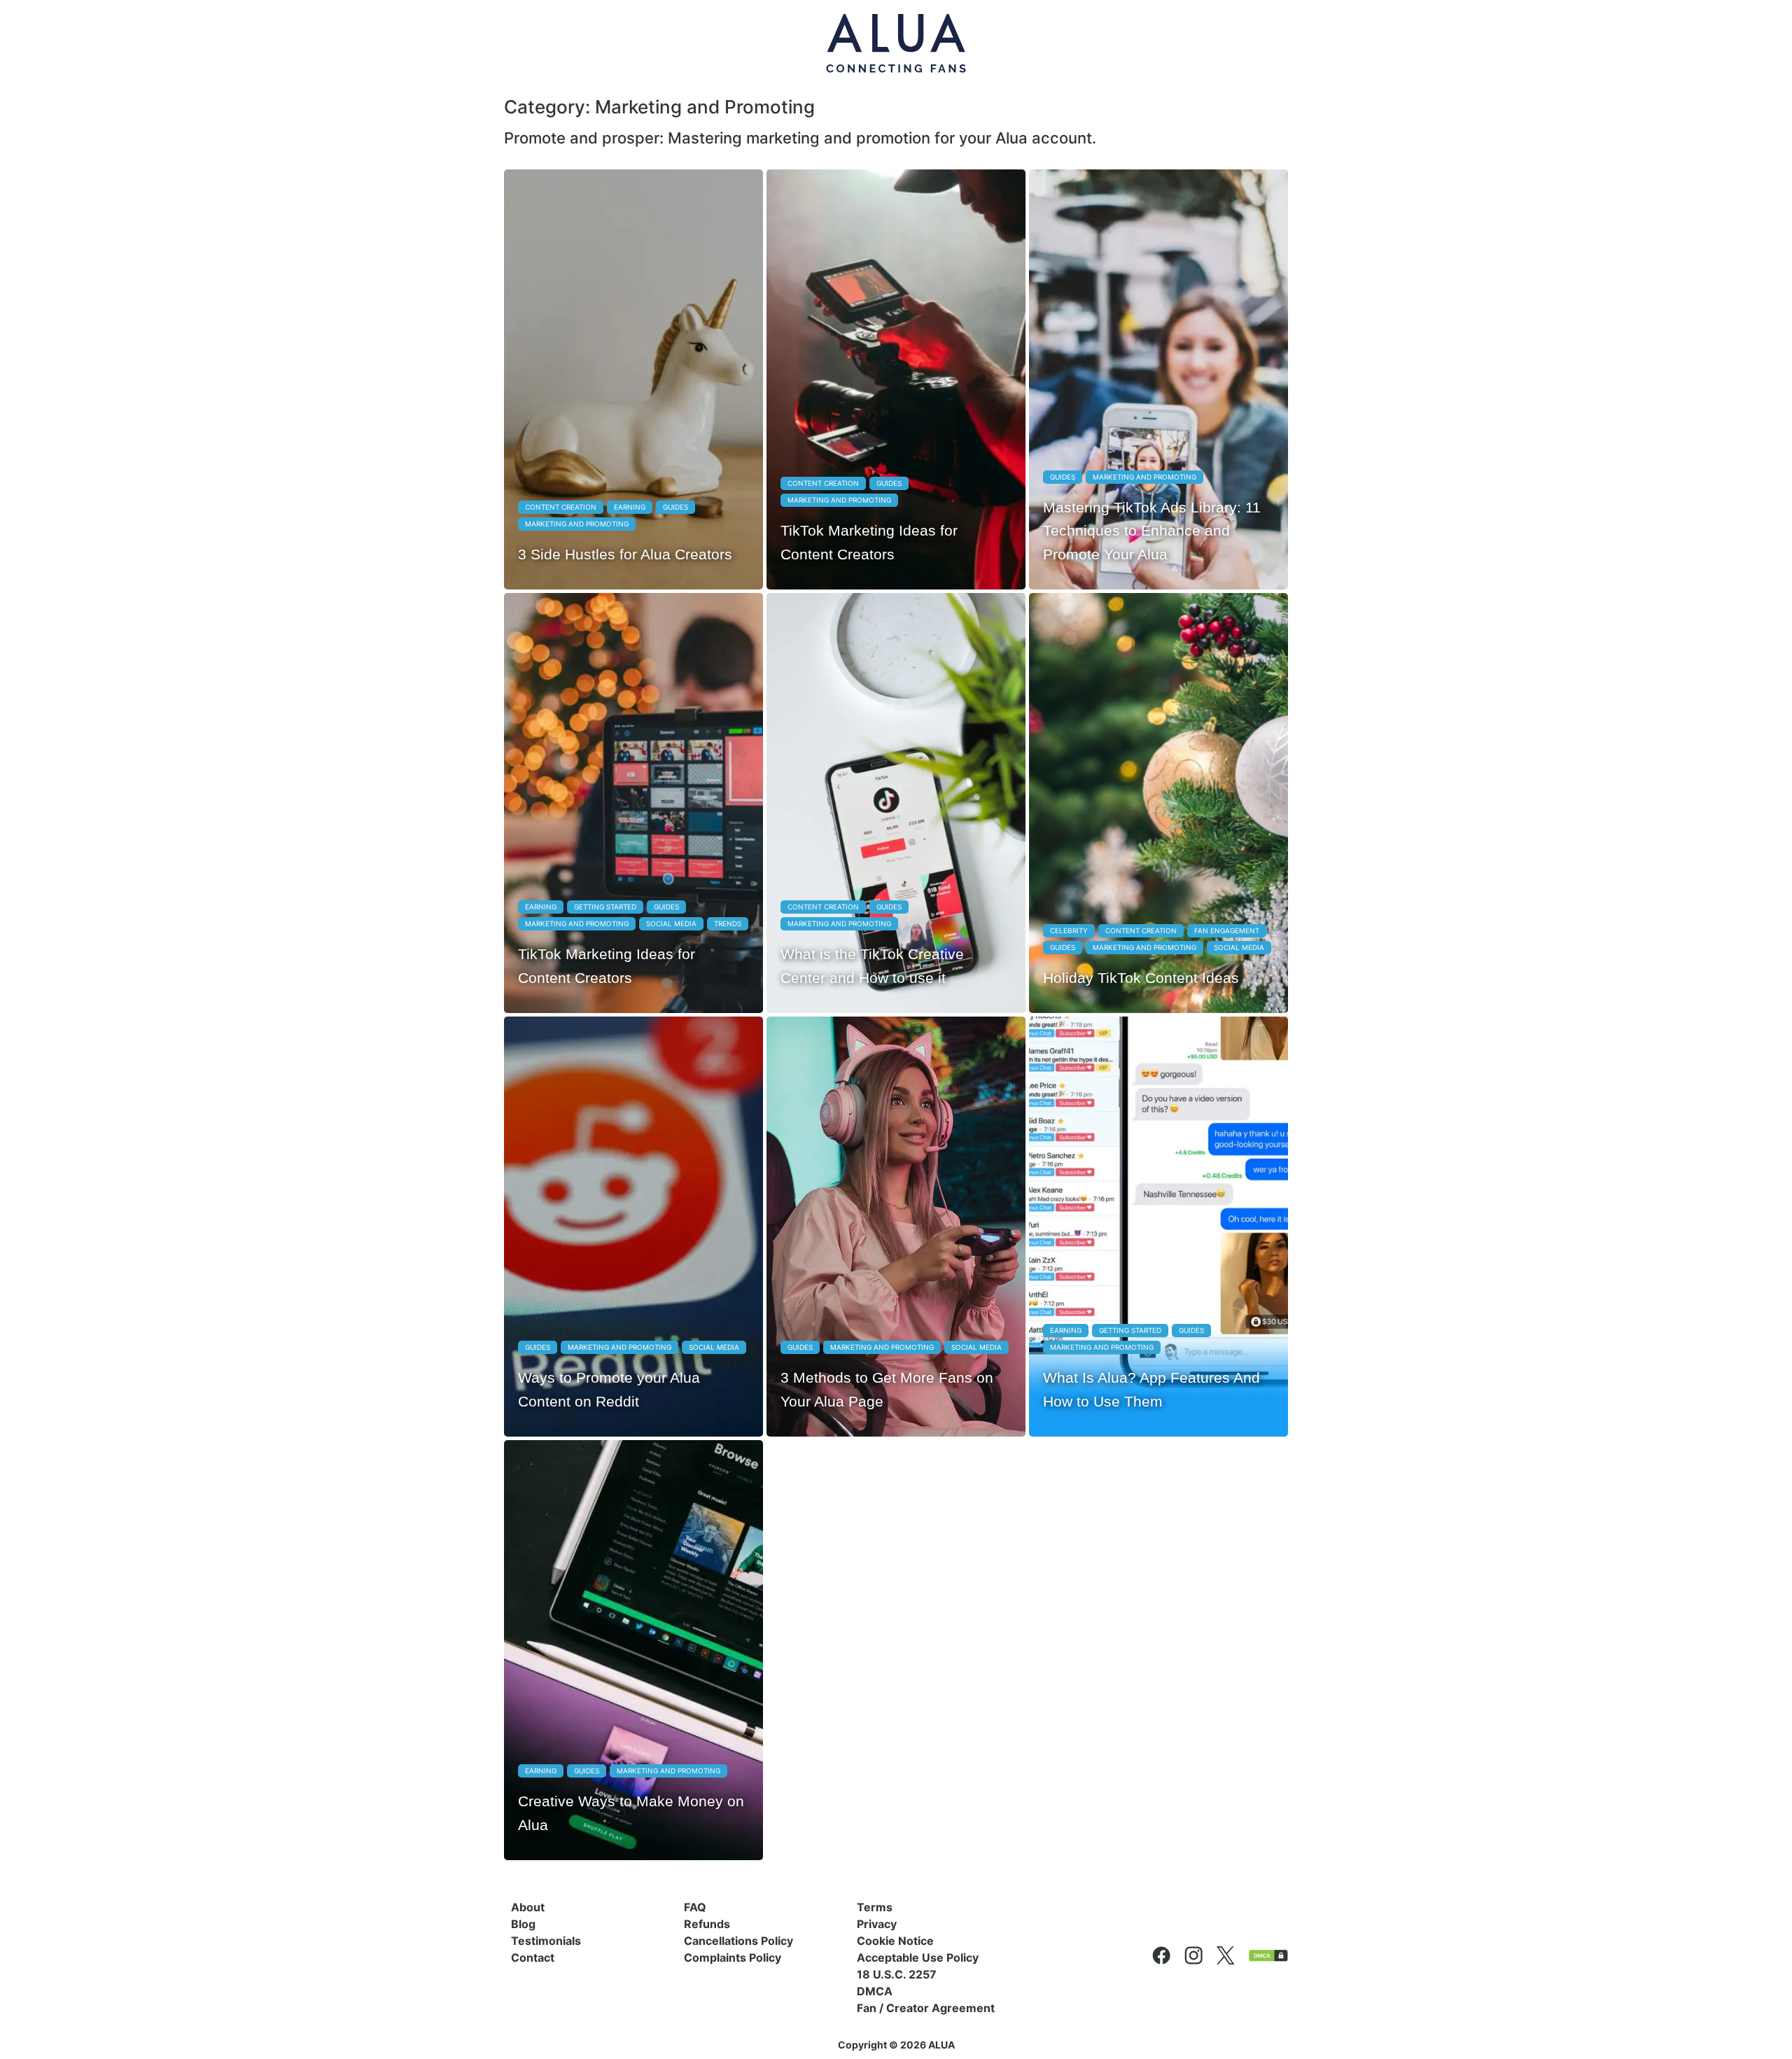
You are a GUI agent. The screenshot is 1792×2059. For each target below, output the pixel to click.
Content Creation (561, 507)
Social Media (671, 923)
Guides (675, 507)
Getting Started (605, 907)
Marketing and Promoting (577, 524)
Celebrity (1069, 930)
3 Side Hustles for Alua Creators (625, 554)
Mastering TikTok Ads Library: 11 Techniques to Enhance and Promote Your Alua (1152, 531)
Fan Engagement (1227, 930)
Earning (630, 507)
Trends (728, 923)
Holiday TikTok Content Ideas (1141, 978)
